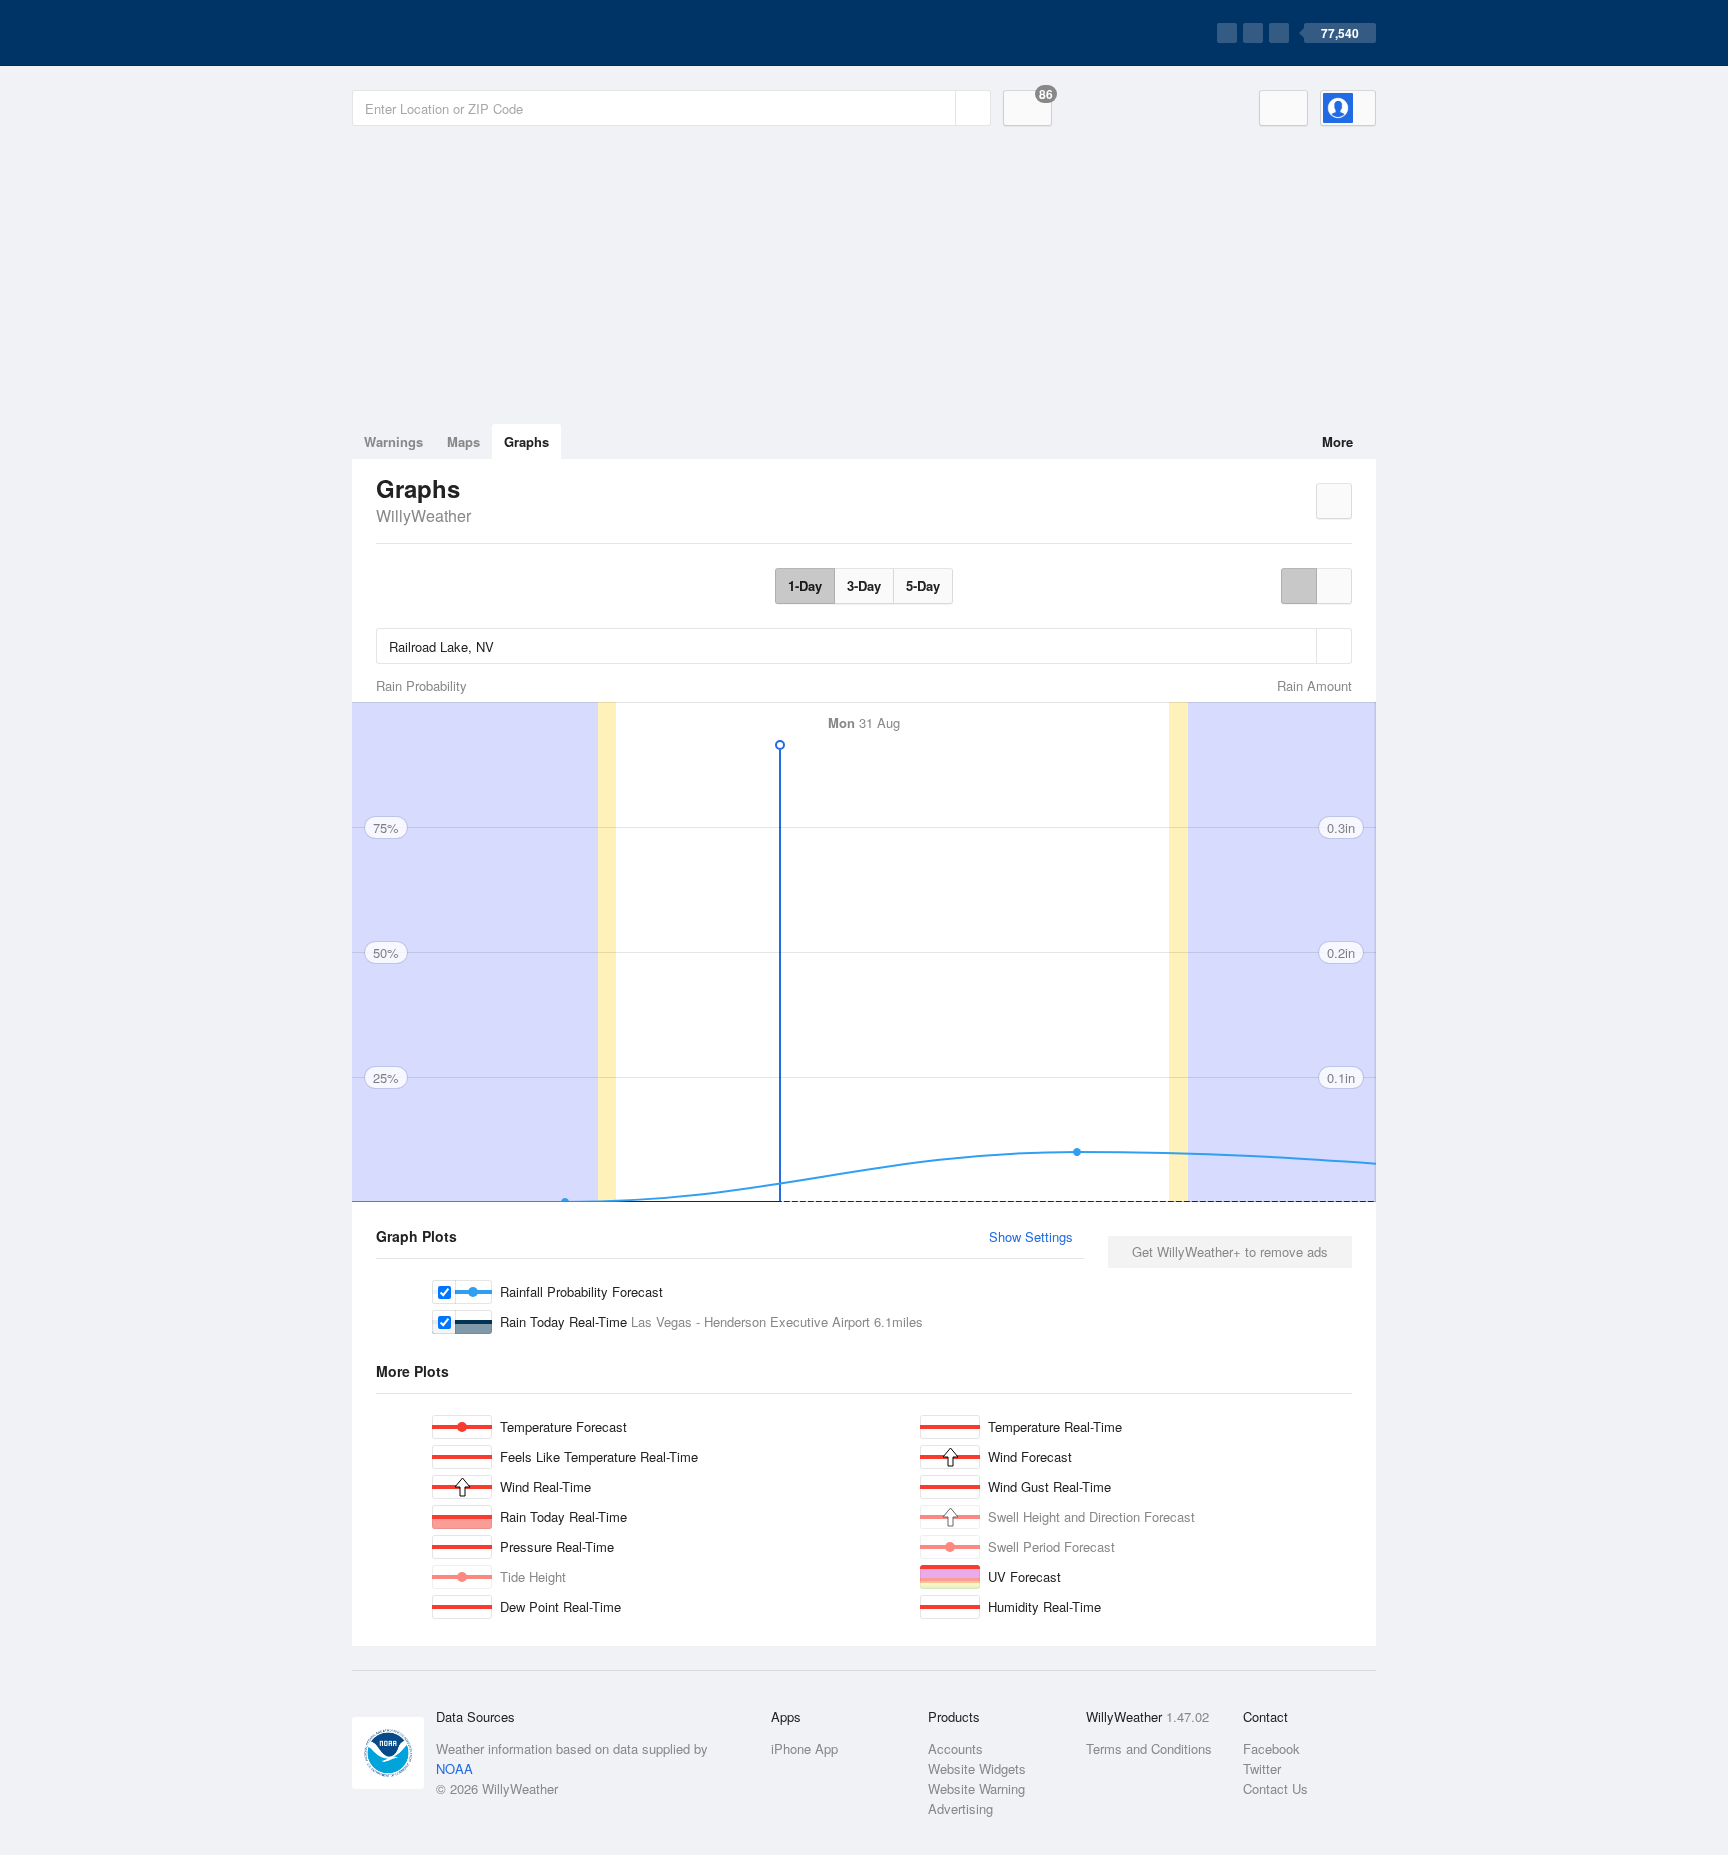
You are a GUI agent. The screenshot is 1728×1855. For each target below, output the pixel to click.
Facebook (1271, 1748)
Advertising (960, 1808)
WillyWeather (423, 515)
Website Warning (976, 1788)
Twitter (1262, 1768)
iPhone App (804, 1748)
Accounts (955, 1748)
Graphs (526, 441)
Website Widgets (977, 1768)
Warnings (393, 441)
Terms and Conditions (1149, 1748)
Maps (463, 441)
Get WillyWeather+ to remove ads (1230, 1251)
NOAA (454, 1768)
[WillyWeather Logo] (446, 33)
